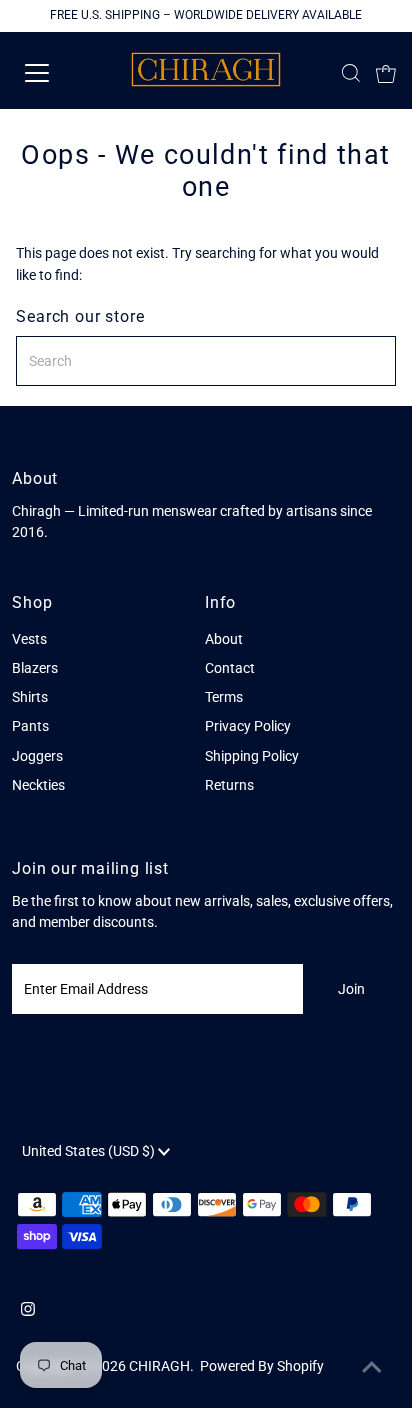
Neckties (38, 785)
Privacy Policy (248, 726)
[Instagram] (28, 1311)
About (224, 639)
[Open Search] (351, 73)
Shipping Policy (252, 756)
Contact (230, 668)
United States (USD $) (90, 1151)
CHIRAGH (159, 1366)
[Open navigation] (57, 73)
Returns (229, 785)
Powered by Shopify (262, 1366)
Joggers (37, 756)
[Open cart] (386, 73)
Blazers (35, 668)
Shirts (30, 697)
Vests (29, 639)
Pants (30, 726)
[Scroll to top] (372, 1368)
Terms (224, 697)
